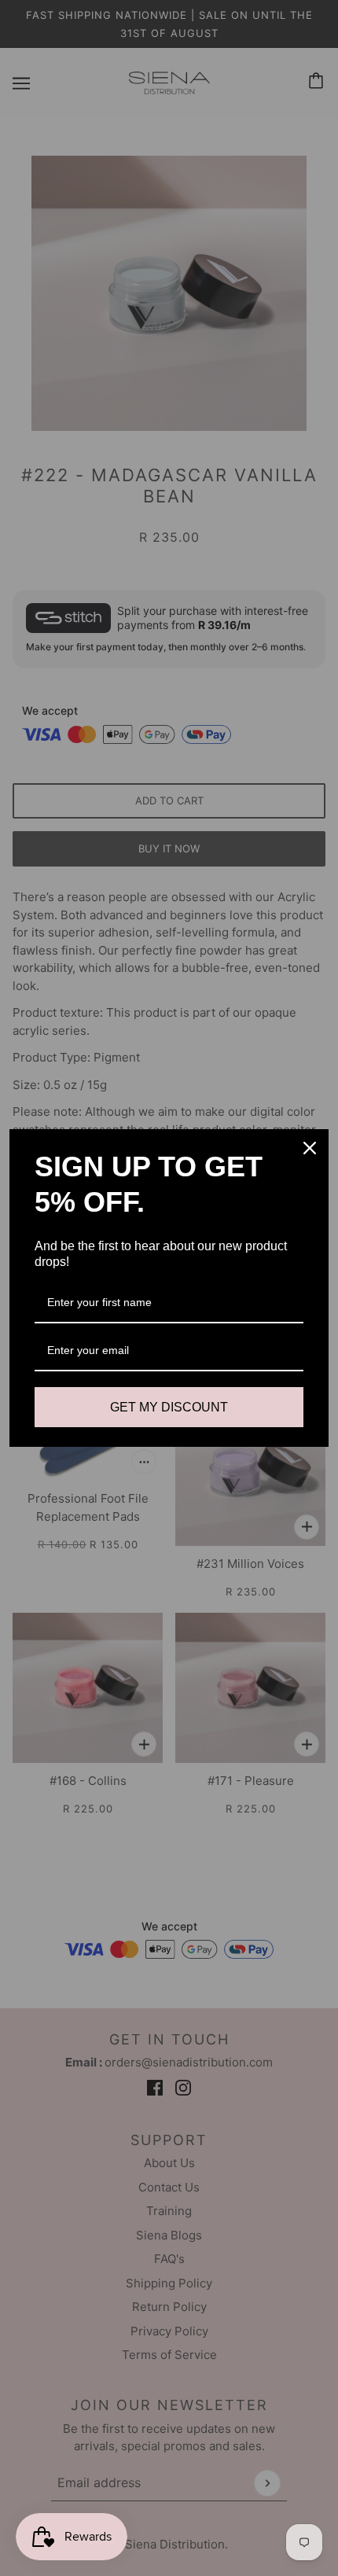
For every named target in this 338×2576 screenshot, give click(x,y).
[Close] (310, 1148)
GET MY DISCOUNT (169, 1407)
